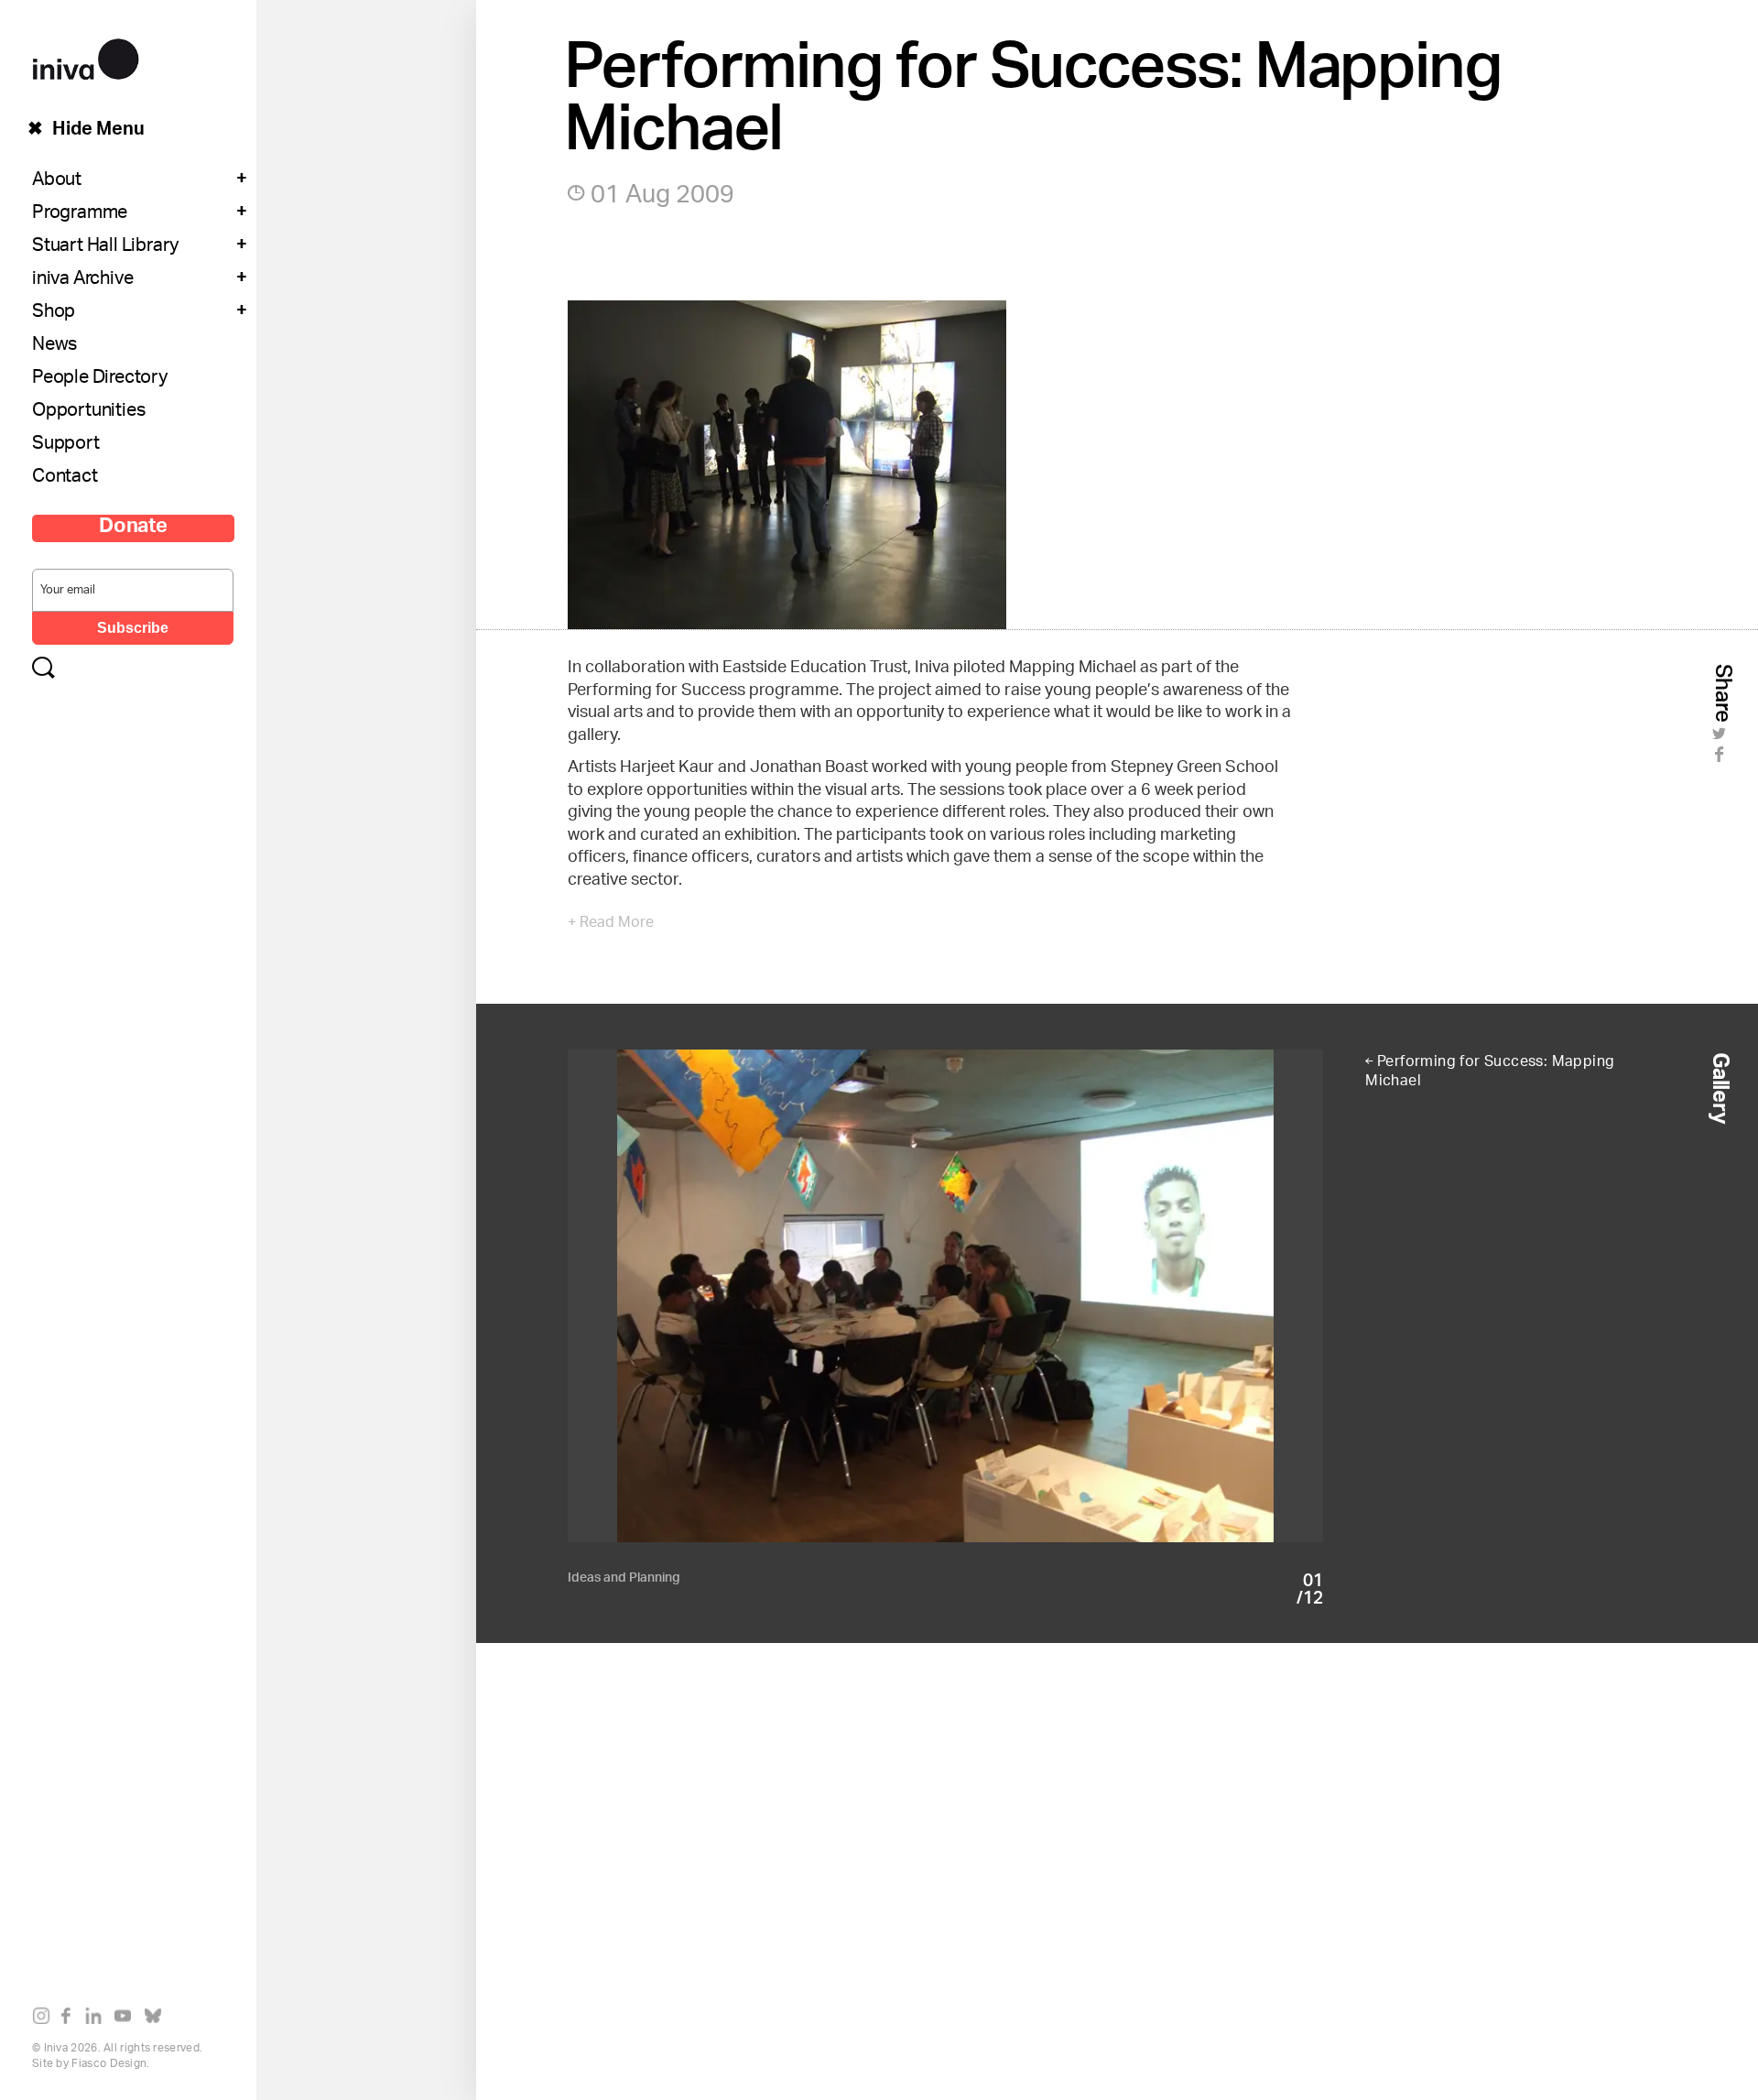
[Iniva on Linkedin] (98, 2019)
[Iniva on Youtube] (127, 2019)
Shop (54, 313)
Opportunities (88, 412)
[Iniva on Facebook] (71, 2019)
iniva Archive (82, 280)
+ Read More (611, 924)
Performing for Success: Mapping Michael (1490, 1072)
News (54, 346)
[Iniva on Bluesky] (157, 2019)
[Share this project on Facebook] (1722, 759)
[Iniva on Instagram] (45, 2019)
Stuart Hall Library (105, 247)
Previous (757, 1296)
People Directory (100, 379)
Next (1135, 1296)
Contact (65, 478)
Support (66, 445)
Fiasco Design (109, 2064)
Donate (133, 528)
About (57, 181)
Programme (80, 214)
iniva (86, 56)
